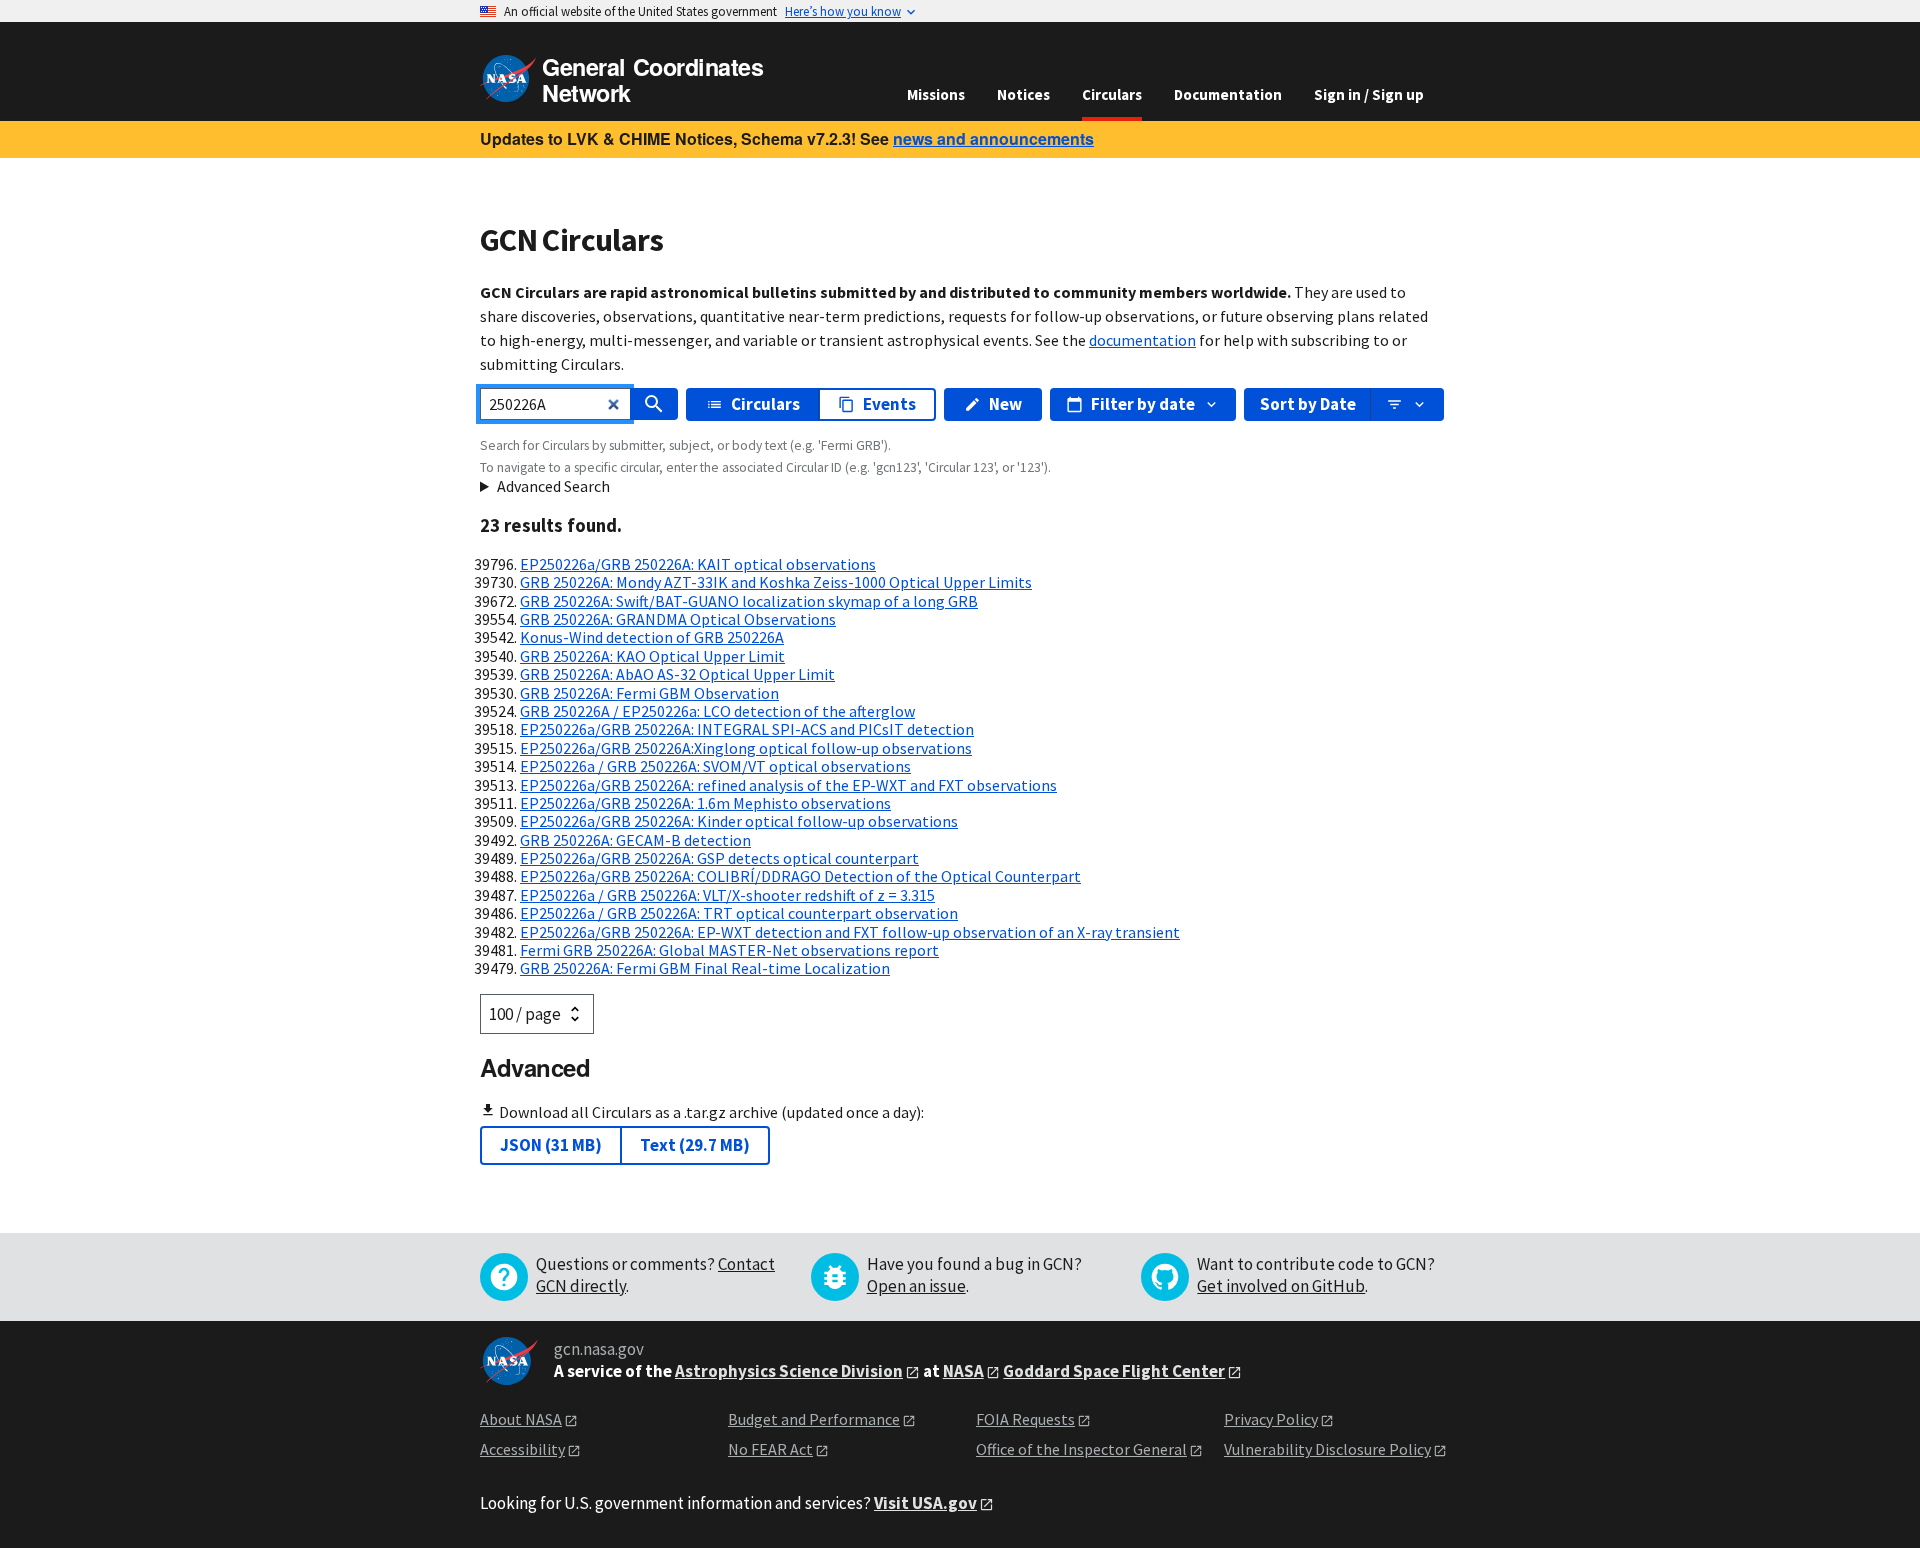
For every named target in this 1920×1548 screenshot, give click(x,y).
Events (889, 404)
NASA (963, 1371)
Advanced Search (553, 486)
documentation (1142, 340)
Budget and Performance (814, 1419)
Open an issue (916, 1286)
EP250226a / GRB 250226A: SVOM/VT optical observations (715, 766)
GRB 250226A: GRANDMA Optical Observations (678, 619)
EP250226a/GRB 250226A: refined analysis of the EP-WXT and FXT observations (788, 785)
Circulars (1112, 94)
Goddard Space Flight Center (1114, 1371)
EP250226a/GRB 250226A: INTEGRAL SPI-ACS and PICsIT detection (747, 729)
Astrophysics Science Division (789, 1371)
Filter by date (1143, 404)
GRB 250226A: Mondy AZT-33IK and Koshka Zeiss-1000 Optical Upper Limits (776, 582)
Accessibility (522, 1449)
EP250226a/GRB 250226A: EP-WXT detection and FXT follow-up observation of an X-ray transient (850, 932)
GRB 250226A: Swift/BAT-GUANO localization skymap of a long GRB (749, 601)
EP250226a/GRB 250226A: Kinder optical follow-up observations (739, 821)
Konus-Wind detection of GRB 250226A (652, 637)
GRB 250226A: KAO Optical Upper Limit (652, 656)
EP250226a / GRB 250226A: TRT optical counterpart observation (739, 913)
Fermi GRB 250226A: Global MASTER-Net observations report (729, 950)
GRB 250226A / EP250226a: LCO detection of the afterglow (717, 711)
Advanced (535, 1067)
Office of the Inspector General (1081, 1449)
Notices (1023, 94)
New (1005, 404)
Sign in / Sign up (1369, 94)
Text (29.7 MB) (695, 1145)
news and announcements (993, 138)
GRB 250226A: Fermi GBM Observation (649, 693)
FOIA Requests (1025, 1419)
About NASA (521, 1419)
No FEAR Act (770, 1449)
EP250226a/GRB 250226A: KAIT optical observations (698, 564)
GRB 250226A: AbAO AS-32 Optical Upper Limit (677, 674)
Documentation (1228, 94)
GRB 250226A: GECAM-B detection (635, 840)
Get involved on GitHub (1281, 1286)
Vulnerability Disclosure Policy (1327, 1449)
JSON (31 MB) (551, 1145)
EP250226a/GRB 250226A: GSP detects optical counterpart (719, 858)
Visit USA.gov (925, 1503)
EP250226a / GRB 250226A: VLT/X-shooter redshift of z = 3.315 (727, 895)
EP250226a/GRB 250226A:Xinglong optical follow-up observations (746, 748)
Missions (936, 94)
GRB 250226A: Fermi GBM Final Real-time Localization (705, 968)
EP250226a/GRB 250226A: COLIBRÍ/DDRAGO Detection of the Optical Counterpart (800, 876)
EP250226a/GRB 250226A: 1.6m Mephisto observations (705, 803)
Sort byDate (1308, 404)
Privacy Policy (1271, 1419)
